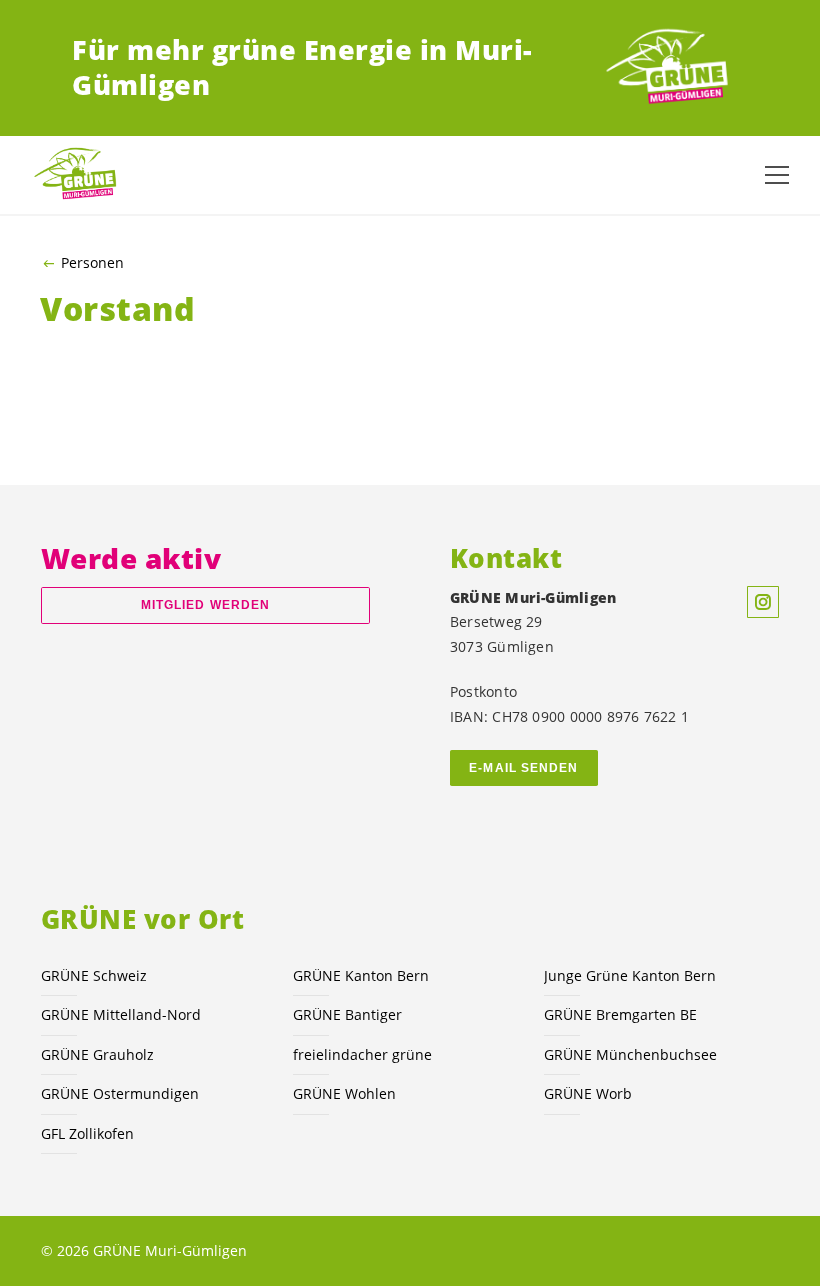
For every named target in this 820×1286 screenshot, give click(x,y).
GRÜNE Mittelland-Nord (121, 1014)
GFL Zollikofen (87, 1133)
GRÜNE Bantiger (347, 1014)
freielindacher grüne (362, 1054)
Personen (92, 263)
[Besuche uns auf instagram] (763, 602)
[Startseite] (674, 68)
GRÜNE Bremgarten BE (620, 1014)
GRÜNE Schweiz (94, 975)
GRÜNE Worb (588, 1093)
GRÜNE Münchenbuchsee (630, 1054)
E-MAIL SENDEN (523, 768)
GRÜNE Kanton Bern (361, 975)
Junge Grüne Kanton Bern (630, 975)
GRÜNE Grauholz (97, 1054)
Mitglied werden (205, 605)
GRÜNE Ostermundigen (120, 1093)
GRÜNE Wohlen (344, 1093)
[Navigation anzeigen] (777, 175)
